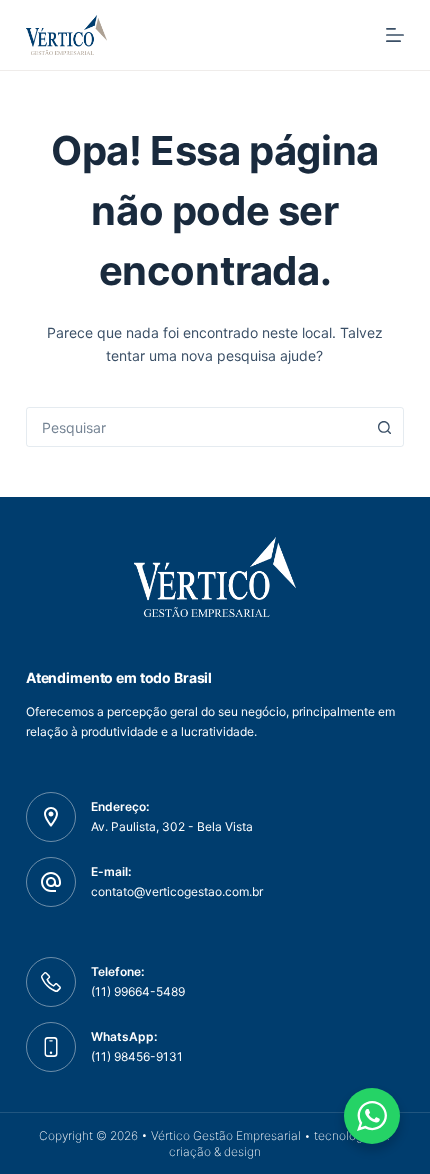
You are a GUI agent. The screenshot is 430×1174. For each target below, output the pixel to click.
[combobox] (196, 427)
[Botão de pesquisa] (384, 427)
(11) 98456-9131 (137, 1056)
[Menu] (395, 35)
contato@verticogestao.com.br (177, 891)
